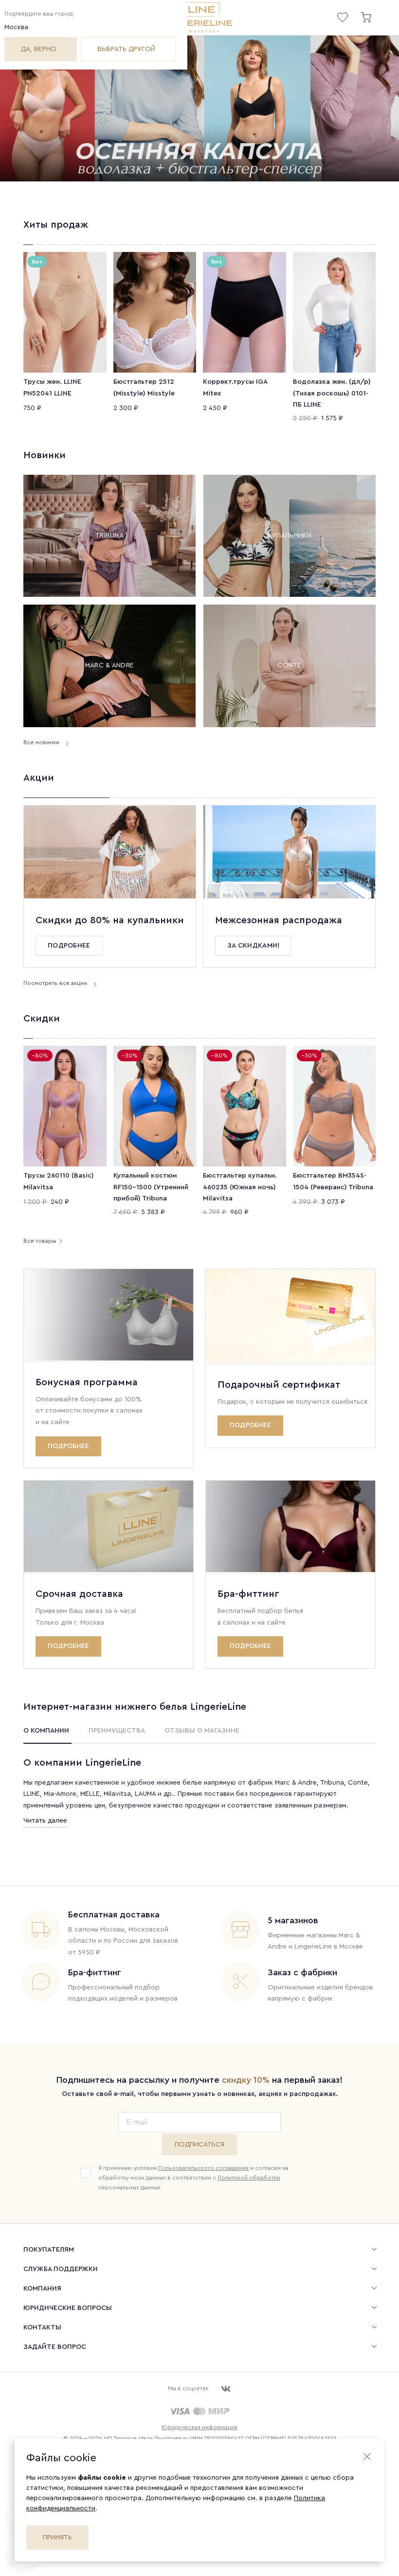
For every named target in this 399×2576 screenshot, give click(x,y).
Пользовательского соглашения (203, 2168)
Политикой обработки (249, 2178)
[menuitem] (199, 2249)
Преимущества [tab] (117, 1731)
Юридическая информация (199, 2427)
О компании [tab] (46, 1731)
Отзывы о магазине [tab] (202, 1731)
